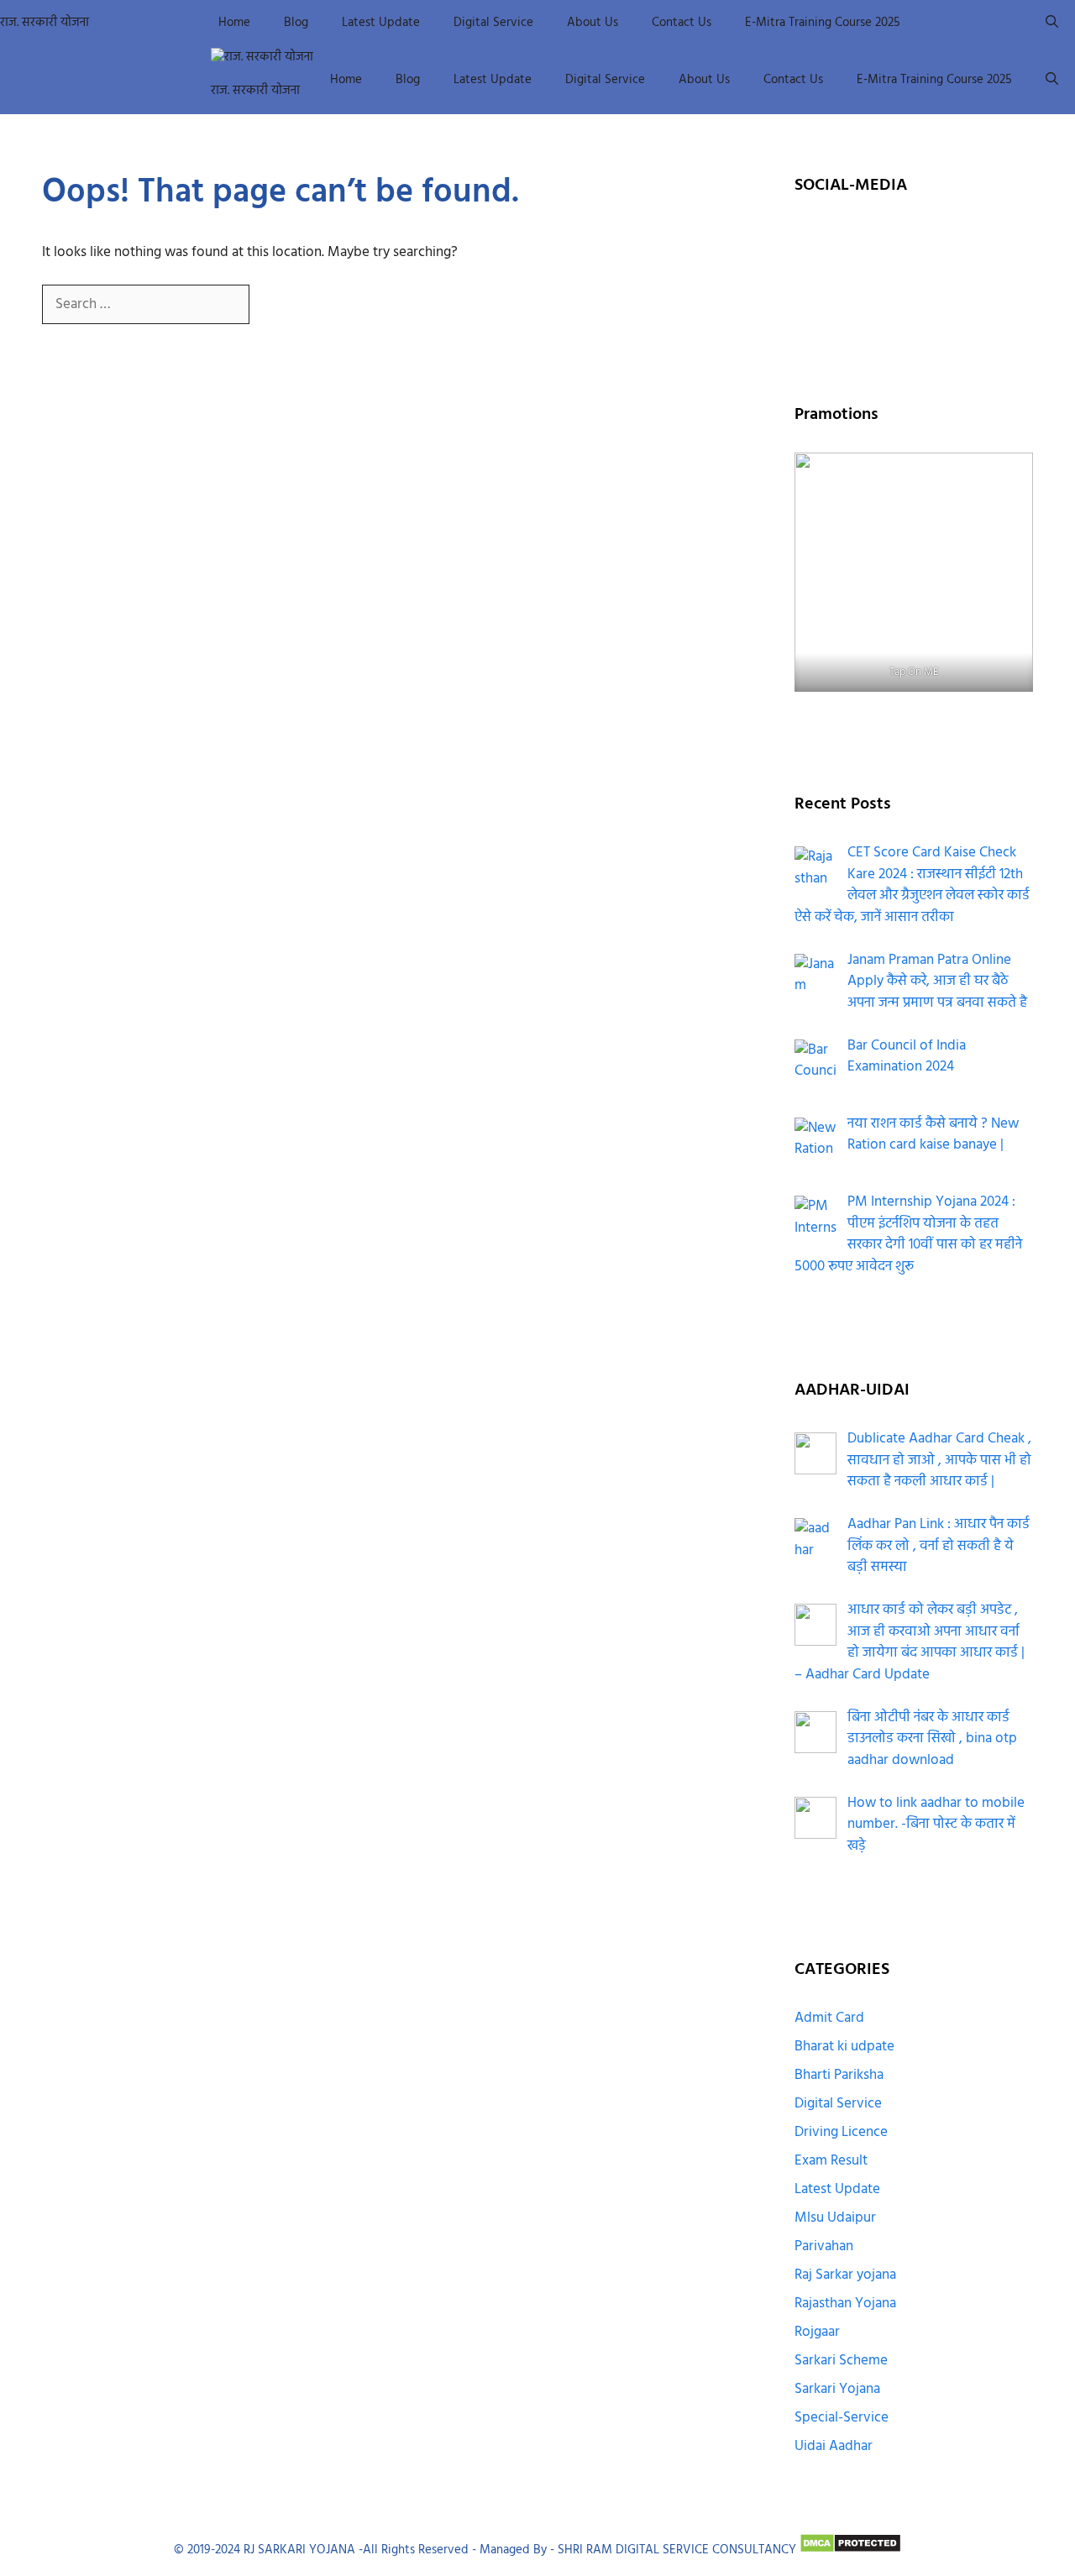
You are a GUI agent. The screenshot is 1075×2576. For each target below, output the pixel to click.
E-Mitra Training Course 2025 (823, 23)
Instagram (960, 241)
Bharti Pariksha (839, 2075)
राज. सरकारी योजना (45, 23)
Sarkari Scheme (841, 2361)
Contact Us (682, 23)
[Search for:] (147, 304)
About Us (593, 23)
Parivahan (824, 2246)
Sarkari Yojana (837, 2389)
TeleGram (960, 284)
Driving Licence (841, 2132)
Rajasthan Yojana (845, 2304)
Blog (296, 23)
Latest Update (381, 23)
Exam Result (831, 2161)
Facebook (867, 241)
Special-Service (842, 2418)
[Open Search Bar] (1052, 23)
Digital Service (493, 23)
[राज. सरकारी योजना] (262, 58)
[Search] (277, 305)
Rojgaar (817, 2332)
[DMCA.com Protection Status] (850, 2550)
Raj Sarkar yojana (845, 2275)
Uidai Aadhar (834, 2446)
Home (234, 23)
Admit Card (829, 2018)
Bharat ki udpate (844, 2047)
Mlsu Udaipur (835, 2218)
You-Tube (868, 284)
